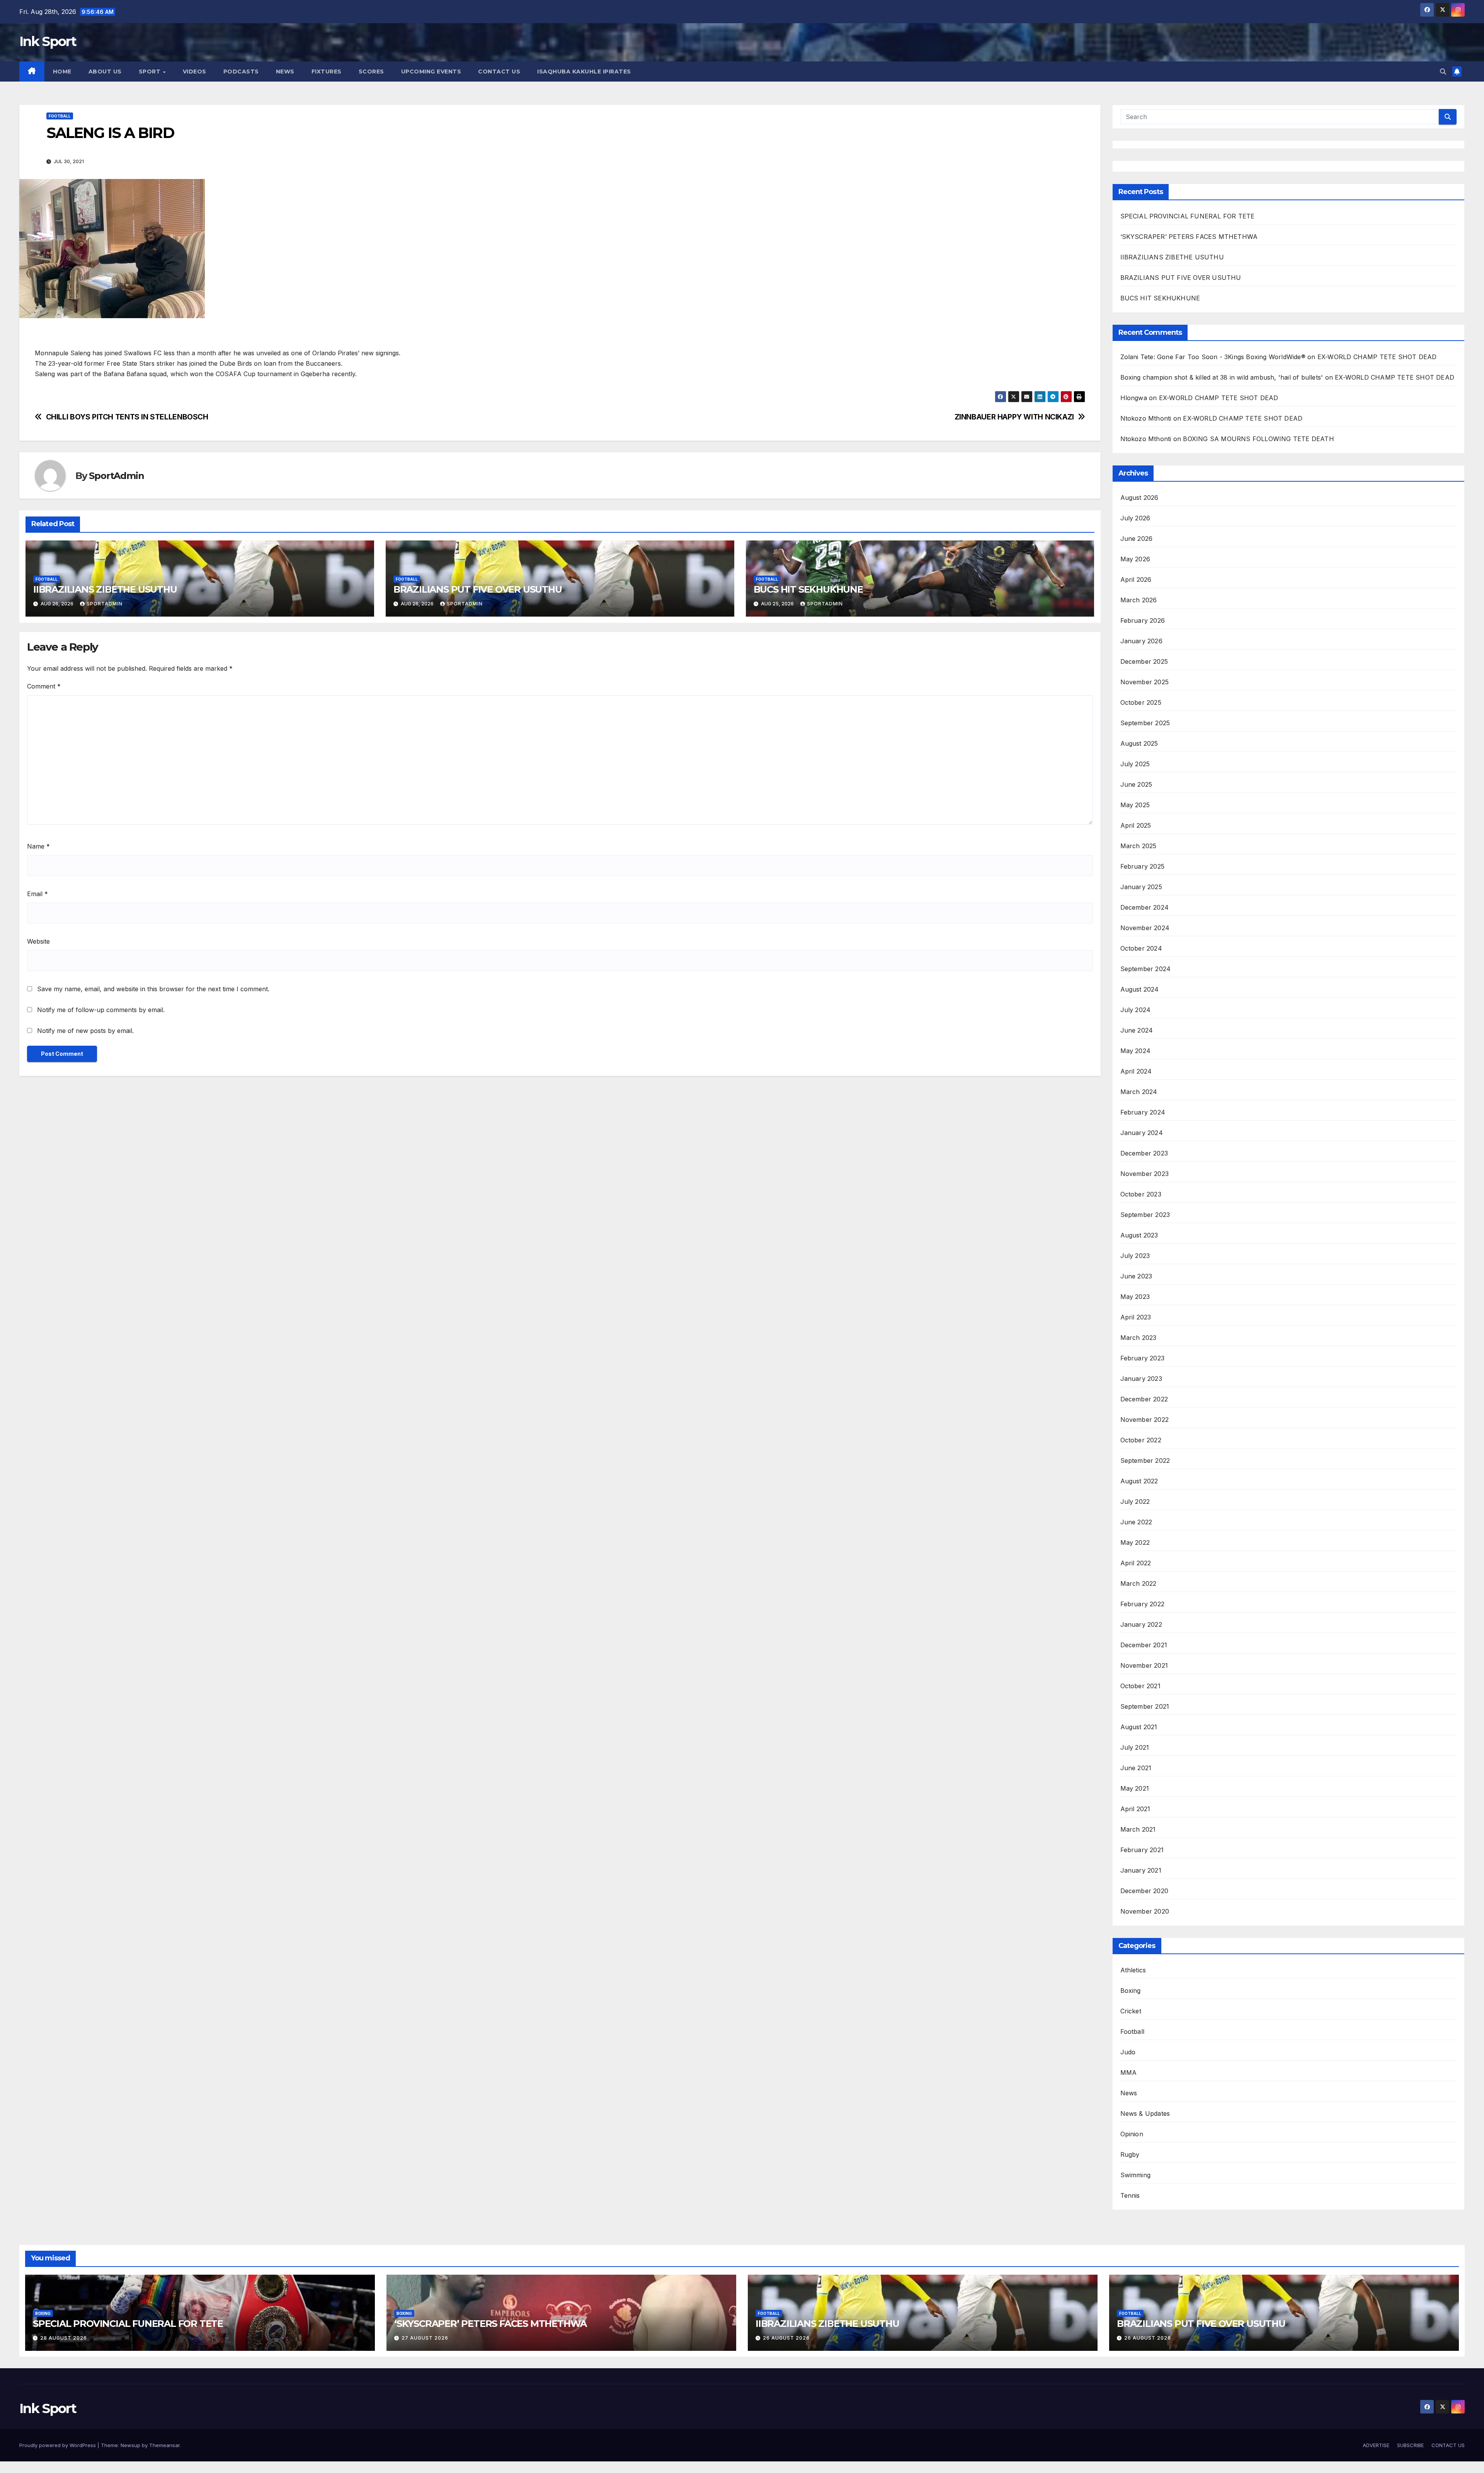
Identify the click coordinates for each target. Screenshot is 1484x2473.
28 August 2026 (64, 2338)
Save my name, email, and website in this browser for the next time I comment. (153, 989)
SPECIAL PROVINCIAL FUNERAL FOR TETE (1188, 216)
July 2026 (1135, 518)
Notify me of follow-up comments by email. (101, 1010)
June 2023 (1136, 1276)
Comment (44, 686)
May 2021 (1135, 1788)
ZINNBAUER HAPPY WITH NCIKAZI (1014, 417)
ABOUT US (105, 72)
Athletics (1133, 1970)
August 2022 (1139, 1481)
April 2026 (1136, 579)
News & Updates (1145, 2113)
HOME (62, 72)
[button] (1443, 72)
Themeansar (164, 2445)
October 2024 (1141, 948)
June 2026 (1137, 539)
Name (38, 846)
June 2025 (1136, 784)
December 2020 (1144, 1891)
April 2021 (1135, 1809)
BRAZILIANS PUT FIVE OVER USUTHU (478, 589)
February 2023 (1143, 1358)
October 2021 (1140, 1686)
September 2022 (1145, 1461)
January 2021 (1141, 1870)
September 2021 (1145, 1706)
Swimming (1136, 2175)
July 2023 (1135, 1256)
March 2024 (1139, 1092)
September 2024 (1146, 969)
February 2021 (1142, 1850)
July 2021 (1135, 1747)
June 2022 (1136, 1522)
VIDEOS (195, 72)
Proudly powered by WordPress (58, 2445)
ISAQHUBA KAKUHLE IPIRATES (585, 72)
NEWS (285, 72)
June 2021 (1136, 1768)
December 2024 (1145, 907)
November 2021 (1144, 1665)
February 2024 (1143, 1112)
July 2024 (1136, 1010)
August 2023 (1139, 1235)
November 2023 (1145, 1174)
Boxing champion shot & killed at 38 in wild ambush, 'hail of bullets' (1222, 377)
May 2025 (1135, 805)
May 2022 (1135, 1542)
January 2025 (1141, 887)
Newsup (130, 2445)
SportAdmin (116, 476)
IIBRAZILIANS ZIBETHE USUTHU (105, 589)
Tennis (1130, 2195)
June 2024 (1137, 1030)
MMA (1129, 2072)
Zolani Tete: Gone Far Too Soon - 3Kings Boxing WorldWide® (1213, 357)
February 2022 (1143, 1604)
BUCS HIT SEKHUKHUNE (809, 589)
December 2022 (1144, 1399)
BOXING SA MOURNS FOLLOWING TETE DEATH (1258, 439)
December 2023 (1144, 1153)
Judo (1128, 2052)
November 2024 (1145, 928)
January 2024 (1142, 1133)
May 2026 (1135, 559)
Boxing (1131, 1991)
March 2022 (1139, 1583)
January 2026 (1141, 641)
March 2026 (1139, 600)
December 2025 (1144, 661)
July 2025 (1135, 764)
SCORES (371, 72)
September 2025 (1145, 723)
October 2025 (1141, 702)
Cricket (1131, 2011)
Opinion (1132, 2134)
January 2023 (1141, 1379)
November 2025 (1145, 682)
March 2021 (1138, 1829)
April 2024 (1136, 1071)
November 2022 (1145, 1420)
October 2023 (1141, 1194)
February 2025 (1143, 866)
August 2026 (1139, 498)
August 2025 (1139, 743)
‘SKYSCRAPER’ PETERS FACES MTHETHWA (1190, 237)
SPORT (151, 72)
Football (60, 116)
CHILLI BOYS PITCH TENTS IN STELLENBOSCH (127, 417)
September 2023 (1145, 1215)
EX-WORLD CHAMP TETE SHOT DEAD (1377, 357)
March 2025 (1139, 846)
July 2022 (1135, 1502)
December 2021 (1144, 1645)
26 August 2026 (786, 2338)
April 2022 (1136, 1563)
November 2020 (1145, 1911)
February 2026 (1143, 620)
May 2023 (1135, 1297)
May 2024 (1136, 1051)
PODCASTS (241, 72)
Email (37, 894)
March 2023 (1139, 1338)
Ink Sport (48, 41)
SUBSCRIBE (1410, 2445)
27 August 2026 (425, 2338)
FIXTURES (327, 72)
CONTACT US (499, 72)
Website (38, 941)
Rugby (1130, 2154)
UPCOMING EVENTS (431, 72)
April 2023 (1136, 1317)
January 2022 (1141, 1624)
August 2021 (1139, 1727)
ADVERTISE (1376, 2445)
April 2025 (1136, 825)
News (1129, 2093)
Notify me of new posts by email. (85, 1031)
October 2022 (1141, 1440)
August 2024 (1140, 989)
